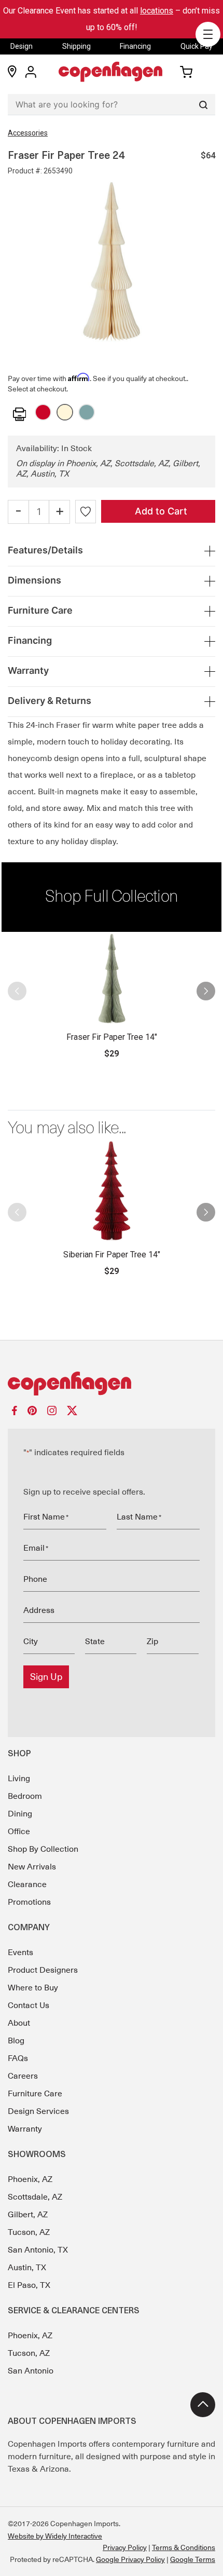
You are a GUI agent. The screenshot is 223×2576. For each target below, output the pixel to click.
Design (22, 46)
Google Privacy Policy (130, 2559)
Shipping (76, 46)
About (19, 2023)
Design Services (38, 2111)
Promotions (29, 1902)
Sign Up (46, 1677)
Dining (20, 1814)
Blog (16, 2041)
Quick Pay (197, 46)
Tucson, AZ (29, 2232)
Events (20, 1953)
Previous (22, 996)
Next (201, 996)
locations (157, 11)
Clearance (27, 1884)
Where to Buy (33, 1988)
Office (19, 1832)
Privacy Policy (125, 2547)
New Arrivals (32, 1867)
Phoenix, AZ (30, 2179)
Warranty (25, 2129)
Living (19, 1779)
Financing (135, 46)
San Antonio (31, 2371)
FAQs (18, 2058)
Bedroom (25, 1796)
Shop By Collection (43, 1849)
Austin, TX (27, 2268)
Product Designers (43, 1970)
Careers (23, 2076)
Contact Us (29, 2005)
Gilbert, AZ (28, 2215)
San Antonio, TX (38, 2250)
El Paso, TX (29, 2285)
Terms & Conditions (184, 2547)
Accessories (28, 133)
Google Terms (193, 2559)
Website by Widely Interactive (55, 2536)
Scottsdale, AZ (35, 2197)
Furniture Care (35, 2094)
